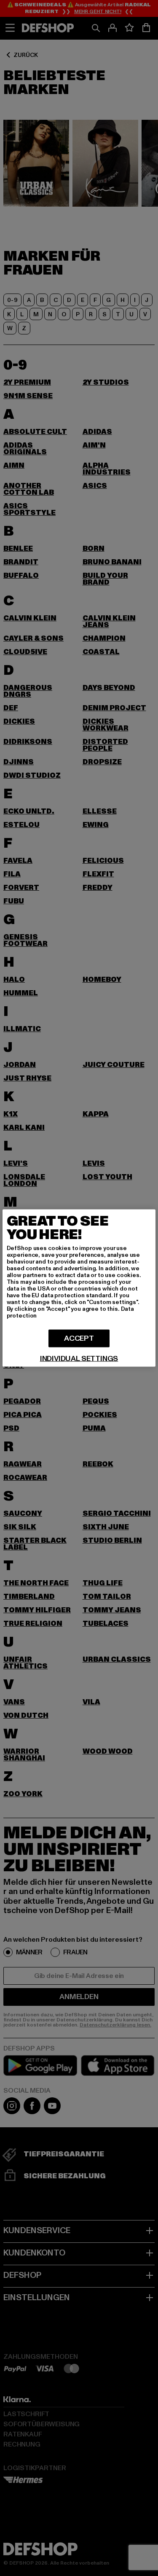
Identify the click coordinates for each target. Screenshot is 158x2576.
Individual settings (79, 1359)
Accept (79, 1338)
